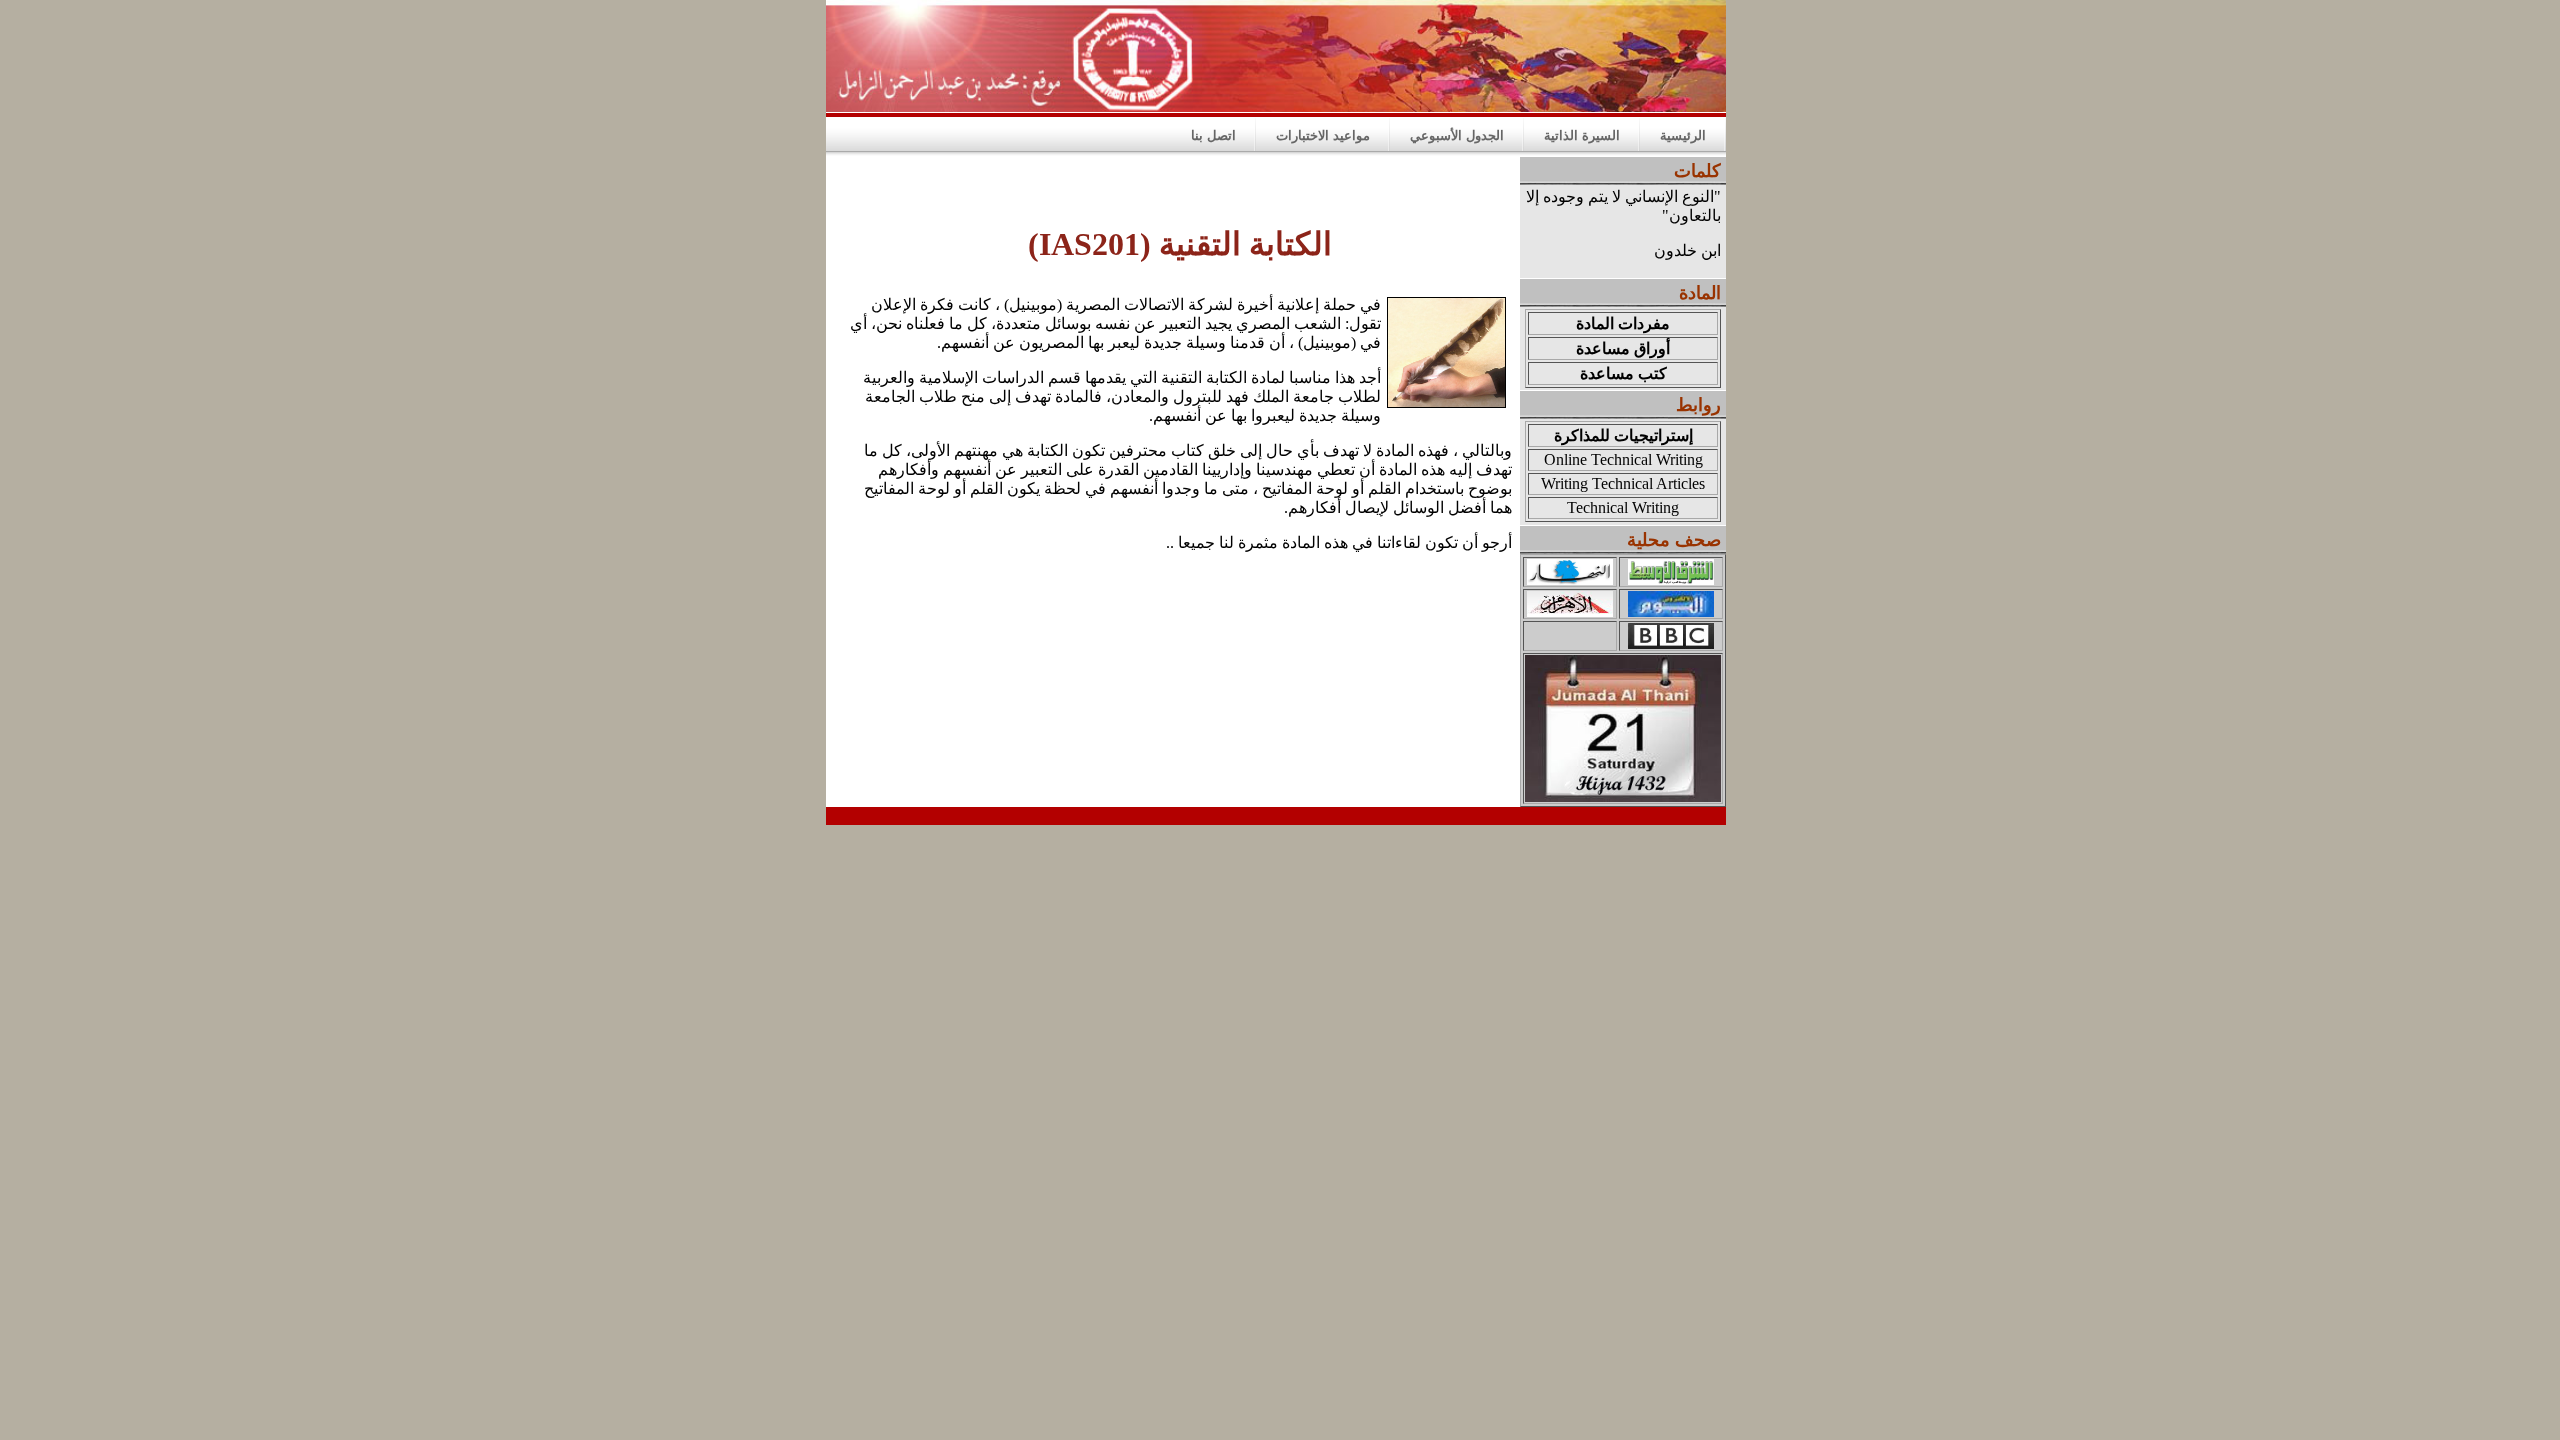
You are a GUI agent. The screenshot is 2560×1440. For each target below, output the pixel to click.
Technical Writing (1623, 507)
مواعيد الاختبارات (1323, 135)
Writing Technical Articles (1623, 483)
